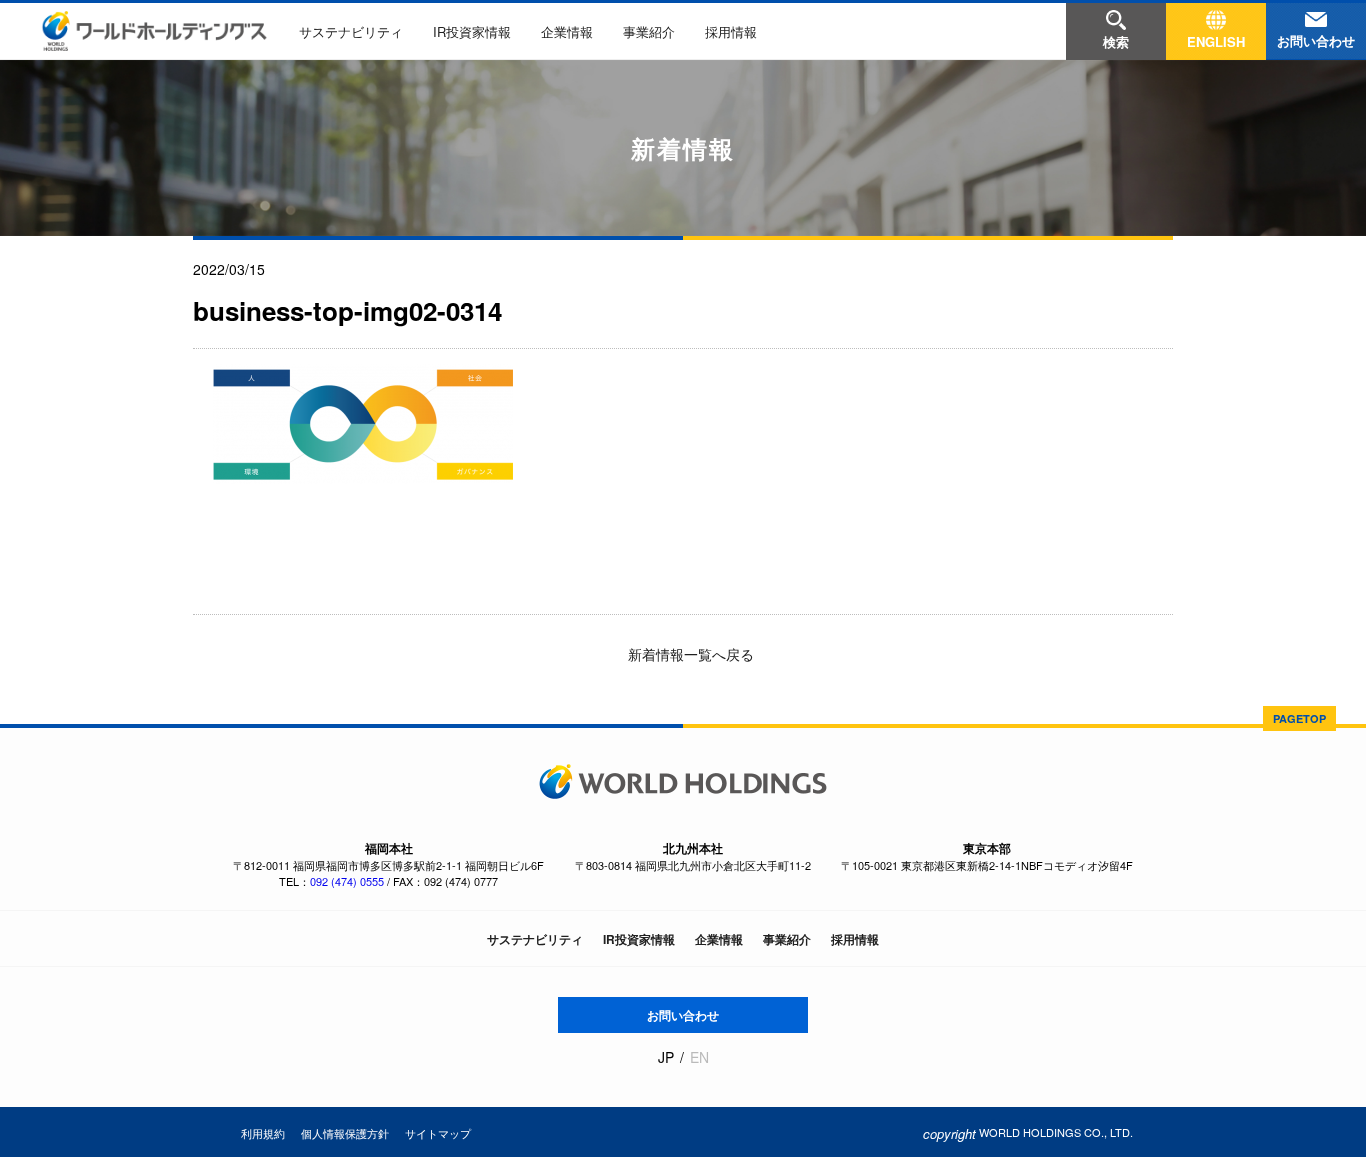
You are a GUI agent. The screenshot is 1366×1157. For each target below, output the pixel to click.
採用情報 (731, 31)
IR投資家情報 (472, 31)
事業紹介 (649, 31)
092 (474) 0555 (347, 881)
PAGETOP (1299, 718)
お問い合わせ (683, 1015)
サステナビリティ (351, 31)
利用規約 (263, 1133)
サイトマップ (438, 1133)
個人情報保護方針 (345, 1133)
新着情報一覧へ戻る (689, 654)
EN (699, 1057)
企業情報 (567, 31)
